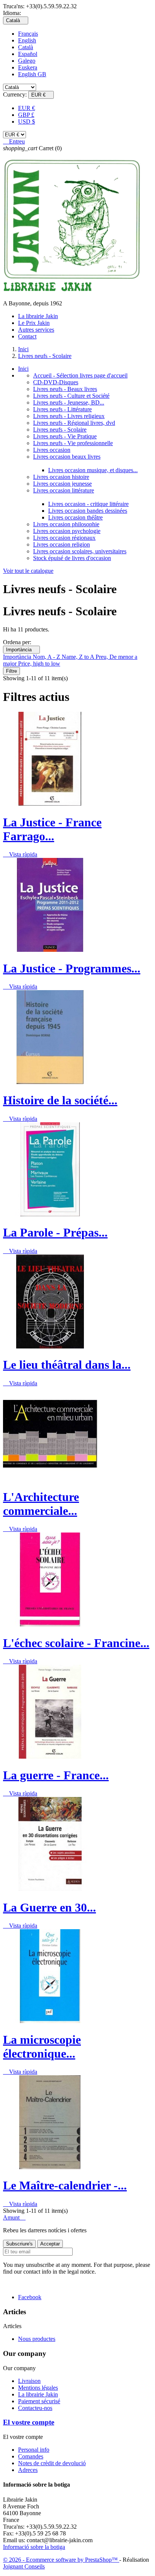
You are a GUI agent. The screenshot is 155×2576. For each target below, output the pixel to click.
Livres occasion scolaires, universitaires (80, 551)
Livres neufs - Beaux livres (65, 389)
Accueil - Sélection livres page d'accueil (80, 375)
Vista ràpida (20, 854)
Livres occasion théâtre (75, 517)
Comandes (31, 2456)
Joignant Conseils (24, 2566)
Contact (27, 336)
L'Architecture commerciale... (41, 1504)
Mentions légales (38, 2388)
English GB (32, 74)
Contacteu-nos (35, 2408)
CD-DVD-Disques (56, 382)
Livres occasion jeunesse (62, 484)
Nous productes (37, 2339)
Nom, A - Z (47, 657)
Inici (23, 369)
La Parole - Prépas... (55, 1232)
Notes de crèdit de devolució (52, 2463)
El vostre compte (29, 2422)
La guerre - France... (56, 1775)
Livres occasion (52, 450)
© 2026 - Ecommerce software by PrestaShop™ (61, 2560)
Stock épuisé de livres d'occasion (72, 558)
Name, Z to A (79, 657)
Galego (27, 61)
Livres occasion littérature (64, 490)
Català (26, 47)
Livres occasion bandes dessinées (88, 511)
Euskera (28, 67)
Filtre (11, 671)
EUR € (27, 108)
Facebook (30, 2297)
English (27, 40)
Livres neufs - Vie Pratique (65, 436)
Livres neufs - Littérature (62, 409)
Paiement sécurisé (39, 2401)
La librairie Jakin (38, 316)
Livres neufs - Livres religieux (69, 416)
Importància (21, 650)
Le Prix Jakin (34, 323)
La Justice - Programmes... (72, 968)
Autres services (36, 330)
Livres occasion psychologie (67, 531)
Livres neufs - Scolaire (60, 430)
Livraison (29, 2381)
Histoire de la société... (60, 1100)
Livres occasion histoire (61, 477)
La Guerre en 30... (49, 1907)
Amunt (14, 2217)
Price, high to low (39, 664)
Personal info (34, 2450)
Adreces (28, 2470)
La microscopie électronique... (42, 2047)
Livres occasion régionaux (64, 538)
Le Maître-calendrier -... (65, 2185)
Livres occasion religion (62, 544)
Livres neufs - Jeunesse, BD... (69, 402)
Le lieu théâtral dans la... (67, 1365)
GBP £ (26, 115)
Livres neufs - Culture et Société (71, 396)
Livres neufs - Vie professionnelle (73, 443)
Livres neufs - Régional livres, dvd (74, 423)
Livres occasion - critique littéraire (88, 504)
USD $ (27, 122)
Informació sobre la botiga (34, 2547)
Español (28, 54)
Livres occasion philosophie (66, 524)
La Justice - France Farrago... (52, 829)
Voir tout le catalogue (28, 571)
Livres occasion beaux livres (67, 457)
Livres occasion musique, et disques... (93, 470)
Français (28, 34)
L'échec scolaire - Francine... (76, 1643)
